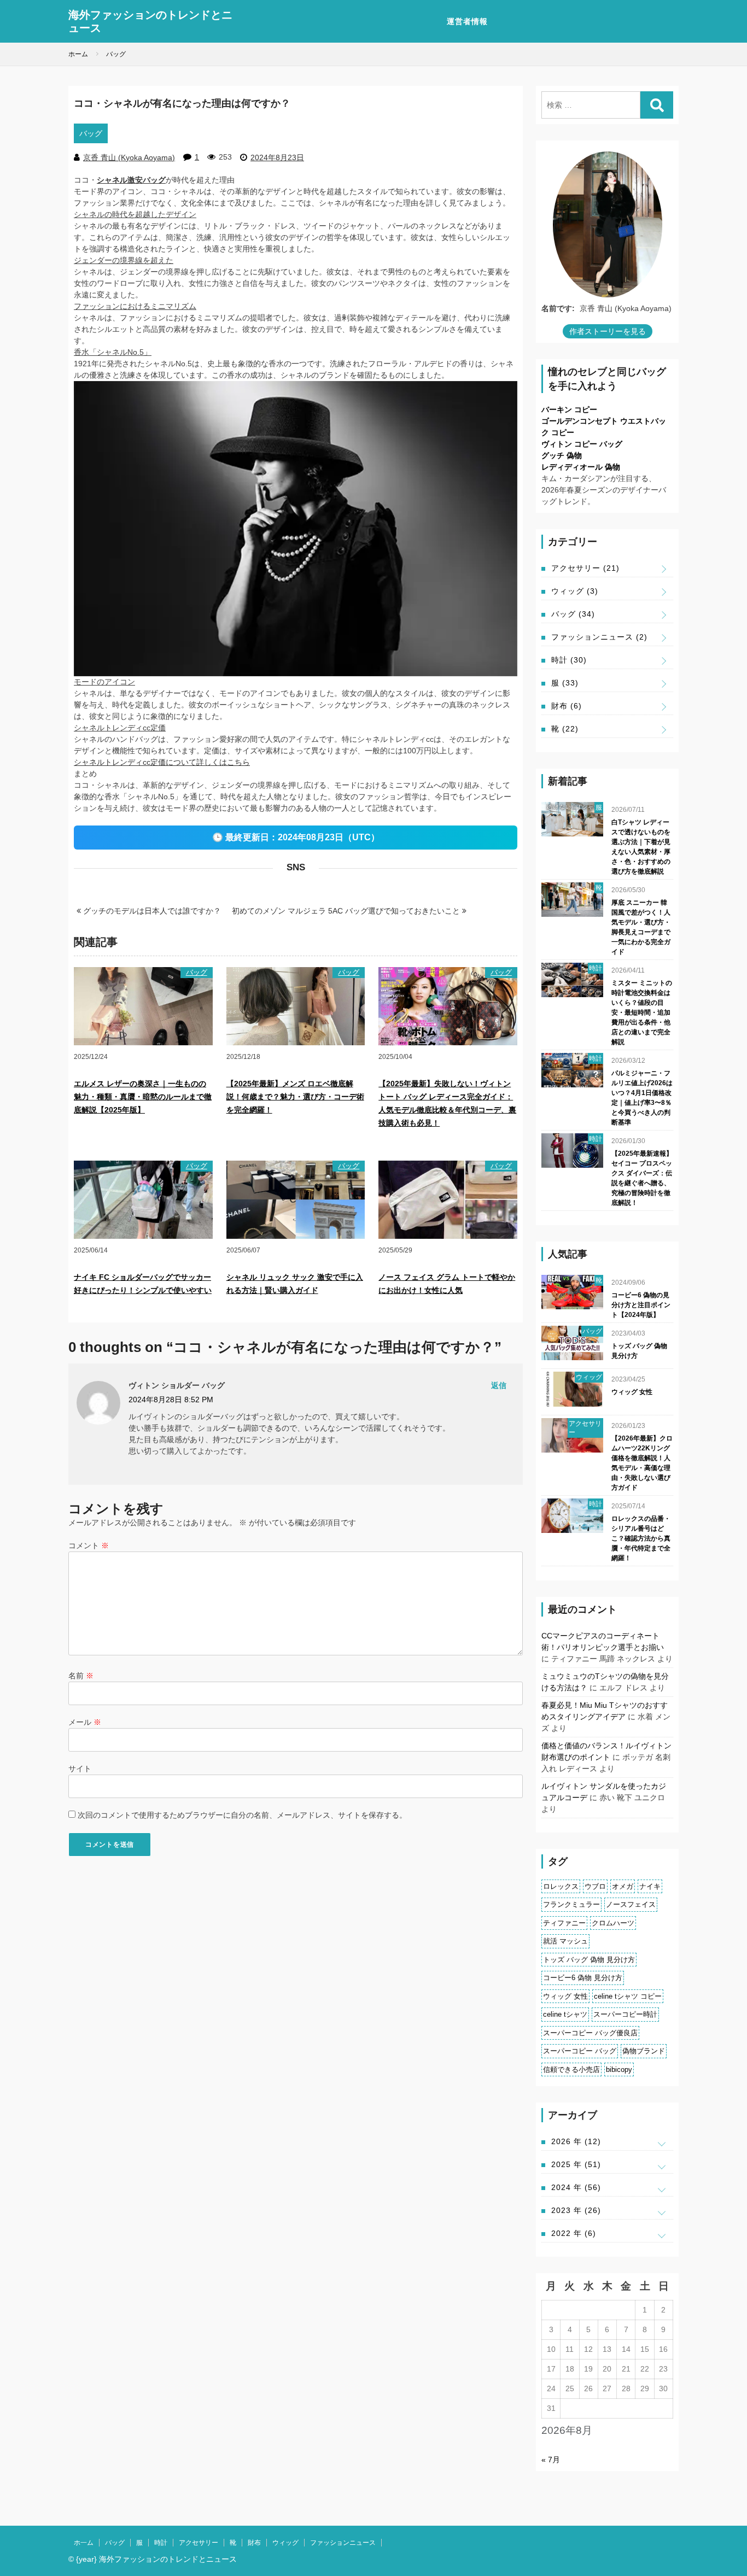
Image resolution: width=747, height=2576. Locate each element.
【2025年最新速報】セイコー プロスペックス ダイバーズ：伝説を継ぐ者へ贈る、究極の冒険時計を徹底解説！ (642, 1178)
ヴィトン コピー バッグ (582, 444)
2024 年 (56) (576, 2187)
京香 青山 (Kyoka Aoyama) (129, 157)
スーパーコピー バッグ (580, 2051)
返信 (499, 1385)
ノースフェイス (631, 1904)
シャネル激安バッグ (131, 180)
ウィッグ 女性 (632, 1392)
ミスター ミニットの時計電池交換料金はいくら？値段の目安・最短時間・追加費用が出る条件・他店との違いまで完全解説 (642, 1012)
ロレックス (561, 1886)
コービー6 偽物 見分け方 (583, 1978)
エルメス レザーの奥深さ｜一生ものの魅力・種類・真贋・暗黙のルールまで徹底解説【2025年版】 (143, 1097)
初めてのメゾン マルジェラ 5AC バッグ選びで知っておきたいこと (347, 911)
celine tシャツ (565, 2014)
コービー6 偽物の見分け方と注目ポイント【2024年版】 (641, 1305)
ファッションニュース (599, 637)
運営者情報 (467, 21)
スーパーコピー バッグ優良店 (590, 2033)
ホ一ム (84, 2543)
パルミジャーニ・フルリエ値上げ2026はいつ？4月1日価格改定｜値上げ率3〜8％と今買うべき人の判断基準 (642, 1098)
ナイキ (650, 1886)
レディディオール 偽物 (581, 467)
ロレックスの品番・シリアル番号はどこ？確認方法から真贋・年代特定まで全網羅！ (641, 1538)
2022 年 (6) (574, 2233)
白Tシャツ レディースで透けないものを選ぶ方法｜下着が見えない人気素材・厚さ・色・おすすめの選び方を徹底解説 (641, 847)
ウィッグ (575, 591)
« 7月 (551, 2460)
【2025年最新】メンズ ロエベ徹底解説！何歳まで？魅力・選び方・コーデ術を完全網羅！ (295, 1097)
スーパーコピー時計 (625, 2014)
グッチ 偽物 (562, 455)
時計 (569, 660)
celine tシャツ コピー (628, 1996)
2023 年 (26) (576, 2210)
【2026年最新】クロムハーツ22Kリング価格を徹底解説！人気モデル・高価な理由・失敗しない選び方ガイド (642, 1463)
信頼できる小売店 (571, 2069)
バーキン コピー (569, 409)
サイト (80, 1769)
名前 (81, 1676)
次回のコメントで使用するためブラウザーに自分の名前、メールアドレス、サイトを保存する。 (242, 1815)
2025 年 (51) (576, 2164)
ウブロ (595, 1886)
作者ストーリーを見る (608, 331)
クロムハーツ (613, 1923)
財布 (567, 706)
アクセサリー (585, 568)
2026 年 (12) (576, 2141)
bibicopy (619, 2069)
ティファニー (564, 1923)
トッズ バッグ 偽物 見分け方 (639, 1351)
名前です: (558, 308)
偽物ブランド (644, 2051)
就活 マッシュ (565, 1941)
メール (85, 1722)
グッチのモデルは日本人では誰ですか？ (151, 911)
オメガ (623, 1886)
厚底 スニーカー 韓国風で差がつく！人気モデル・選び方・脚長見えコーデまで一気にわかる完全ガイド (641, 927)
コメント (89, 1545)
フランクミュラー (571, 1904)
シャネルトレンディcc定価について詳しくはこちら (162, 762)
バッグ (91, 133)
